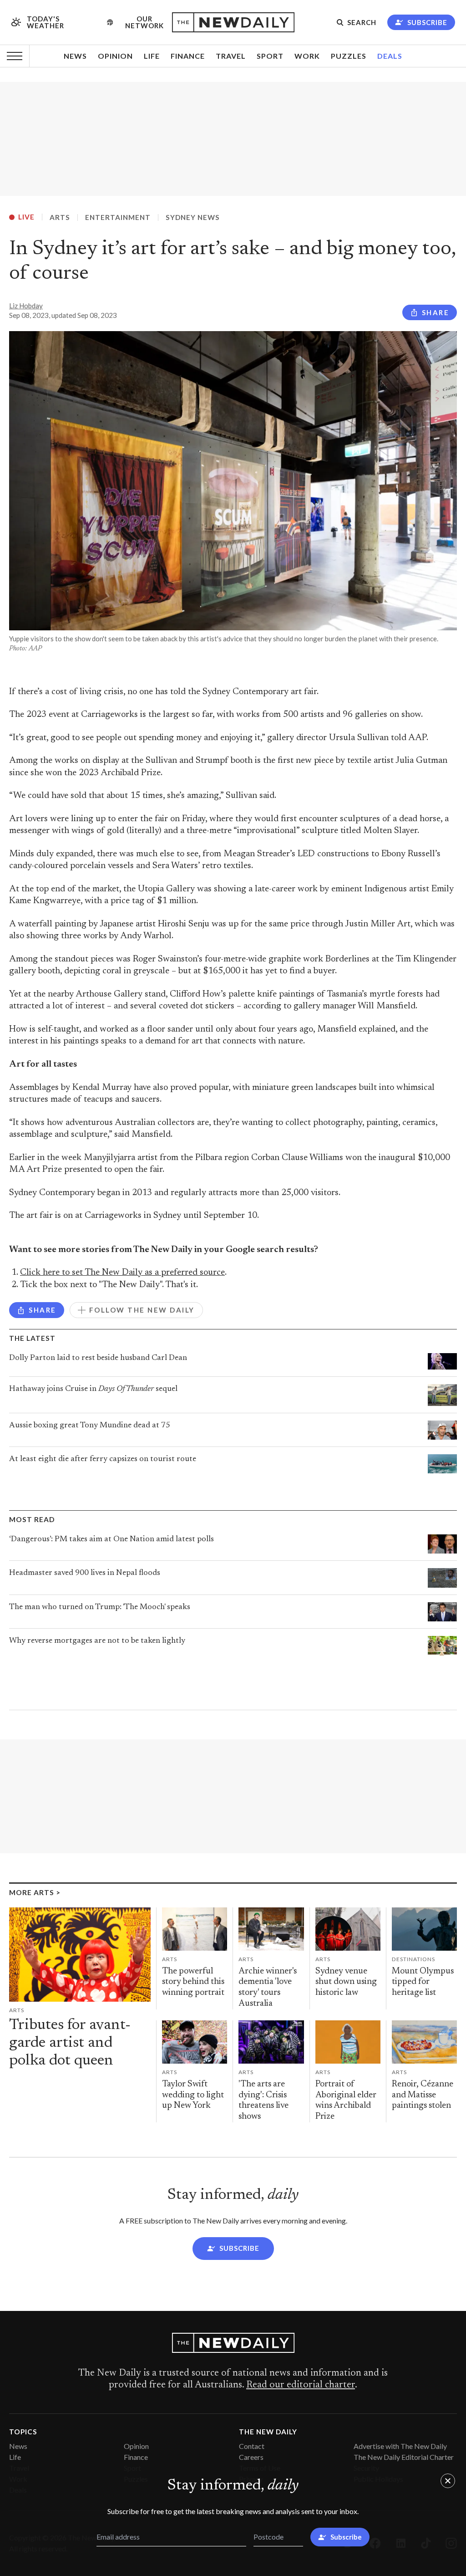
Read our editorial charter (301, 2385)
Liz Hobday (26, 306)
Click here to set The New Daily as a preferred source (122, 1273)
